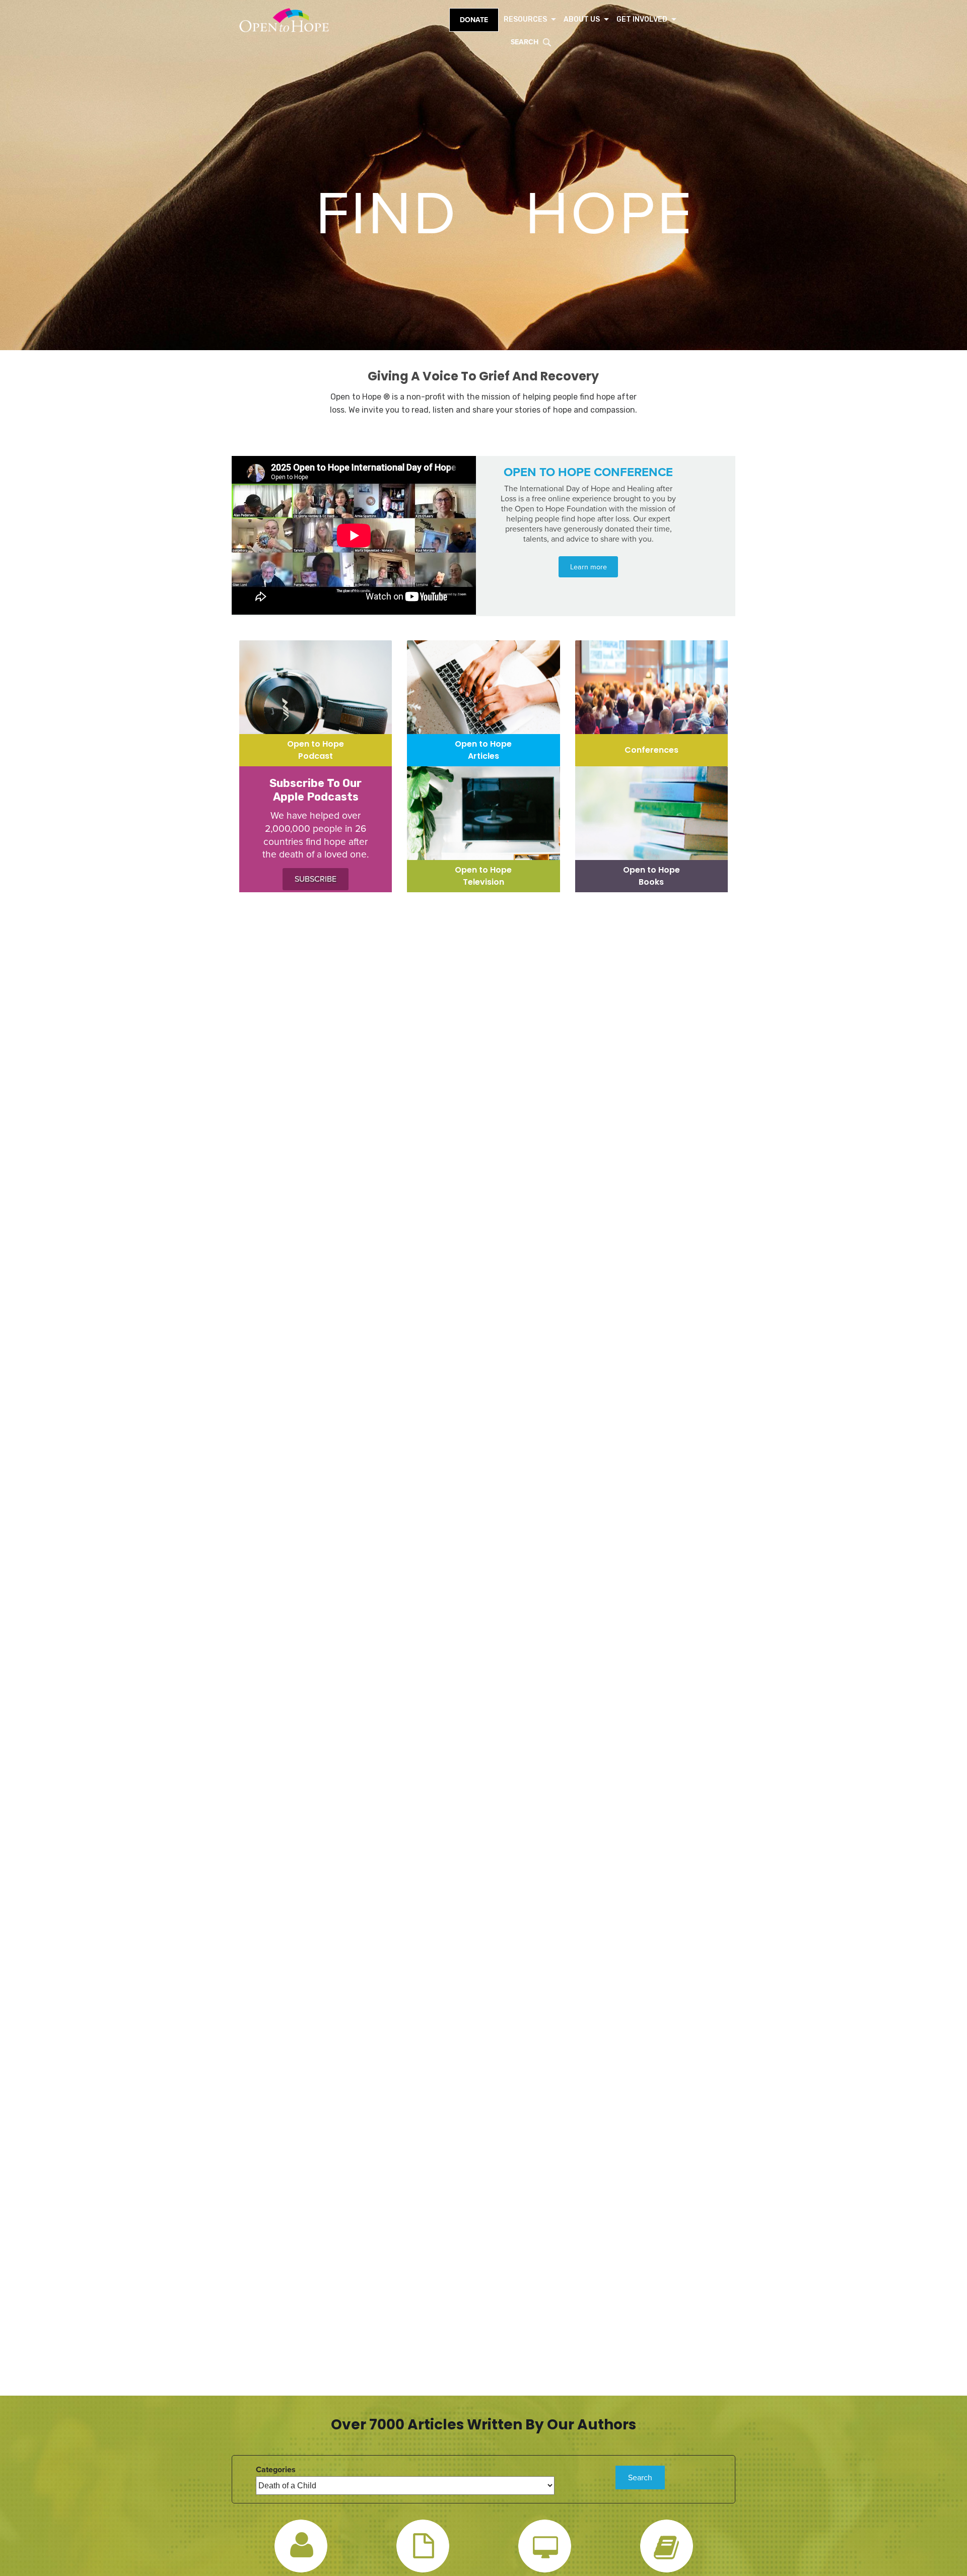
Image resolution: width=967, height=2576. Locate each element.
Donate (474, 20)
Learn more (589, 567)
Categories (276, 2470)
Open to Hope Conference (588, 472)
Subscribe (316, 879)
